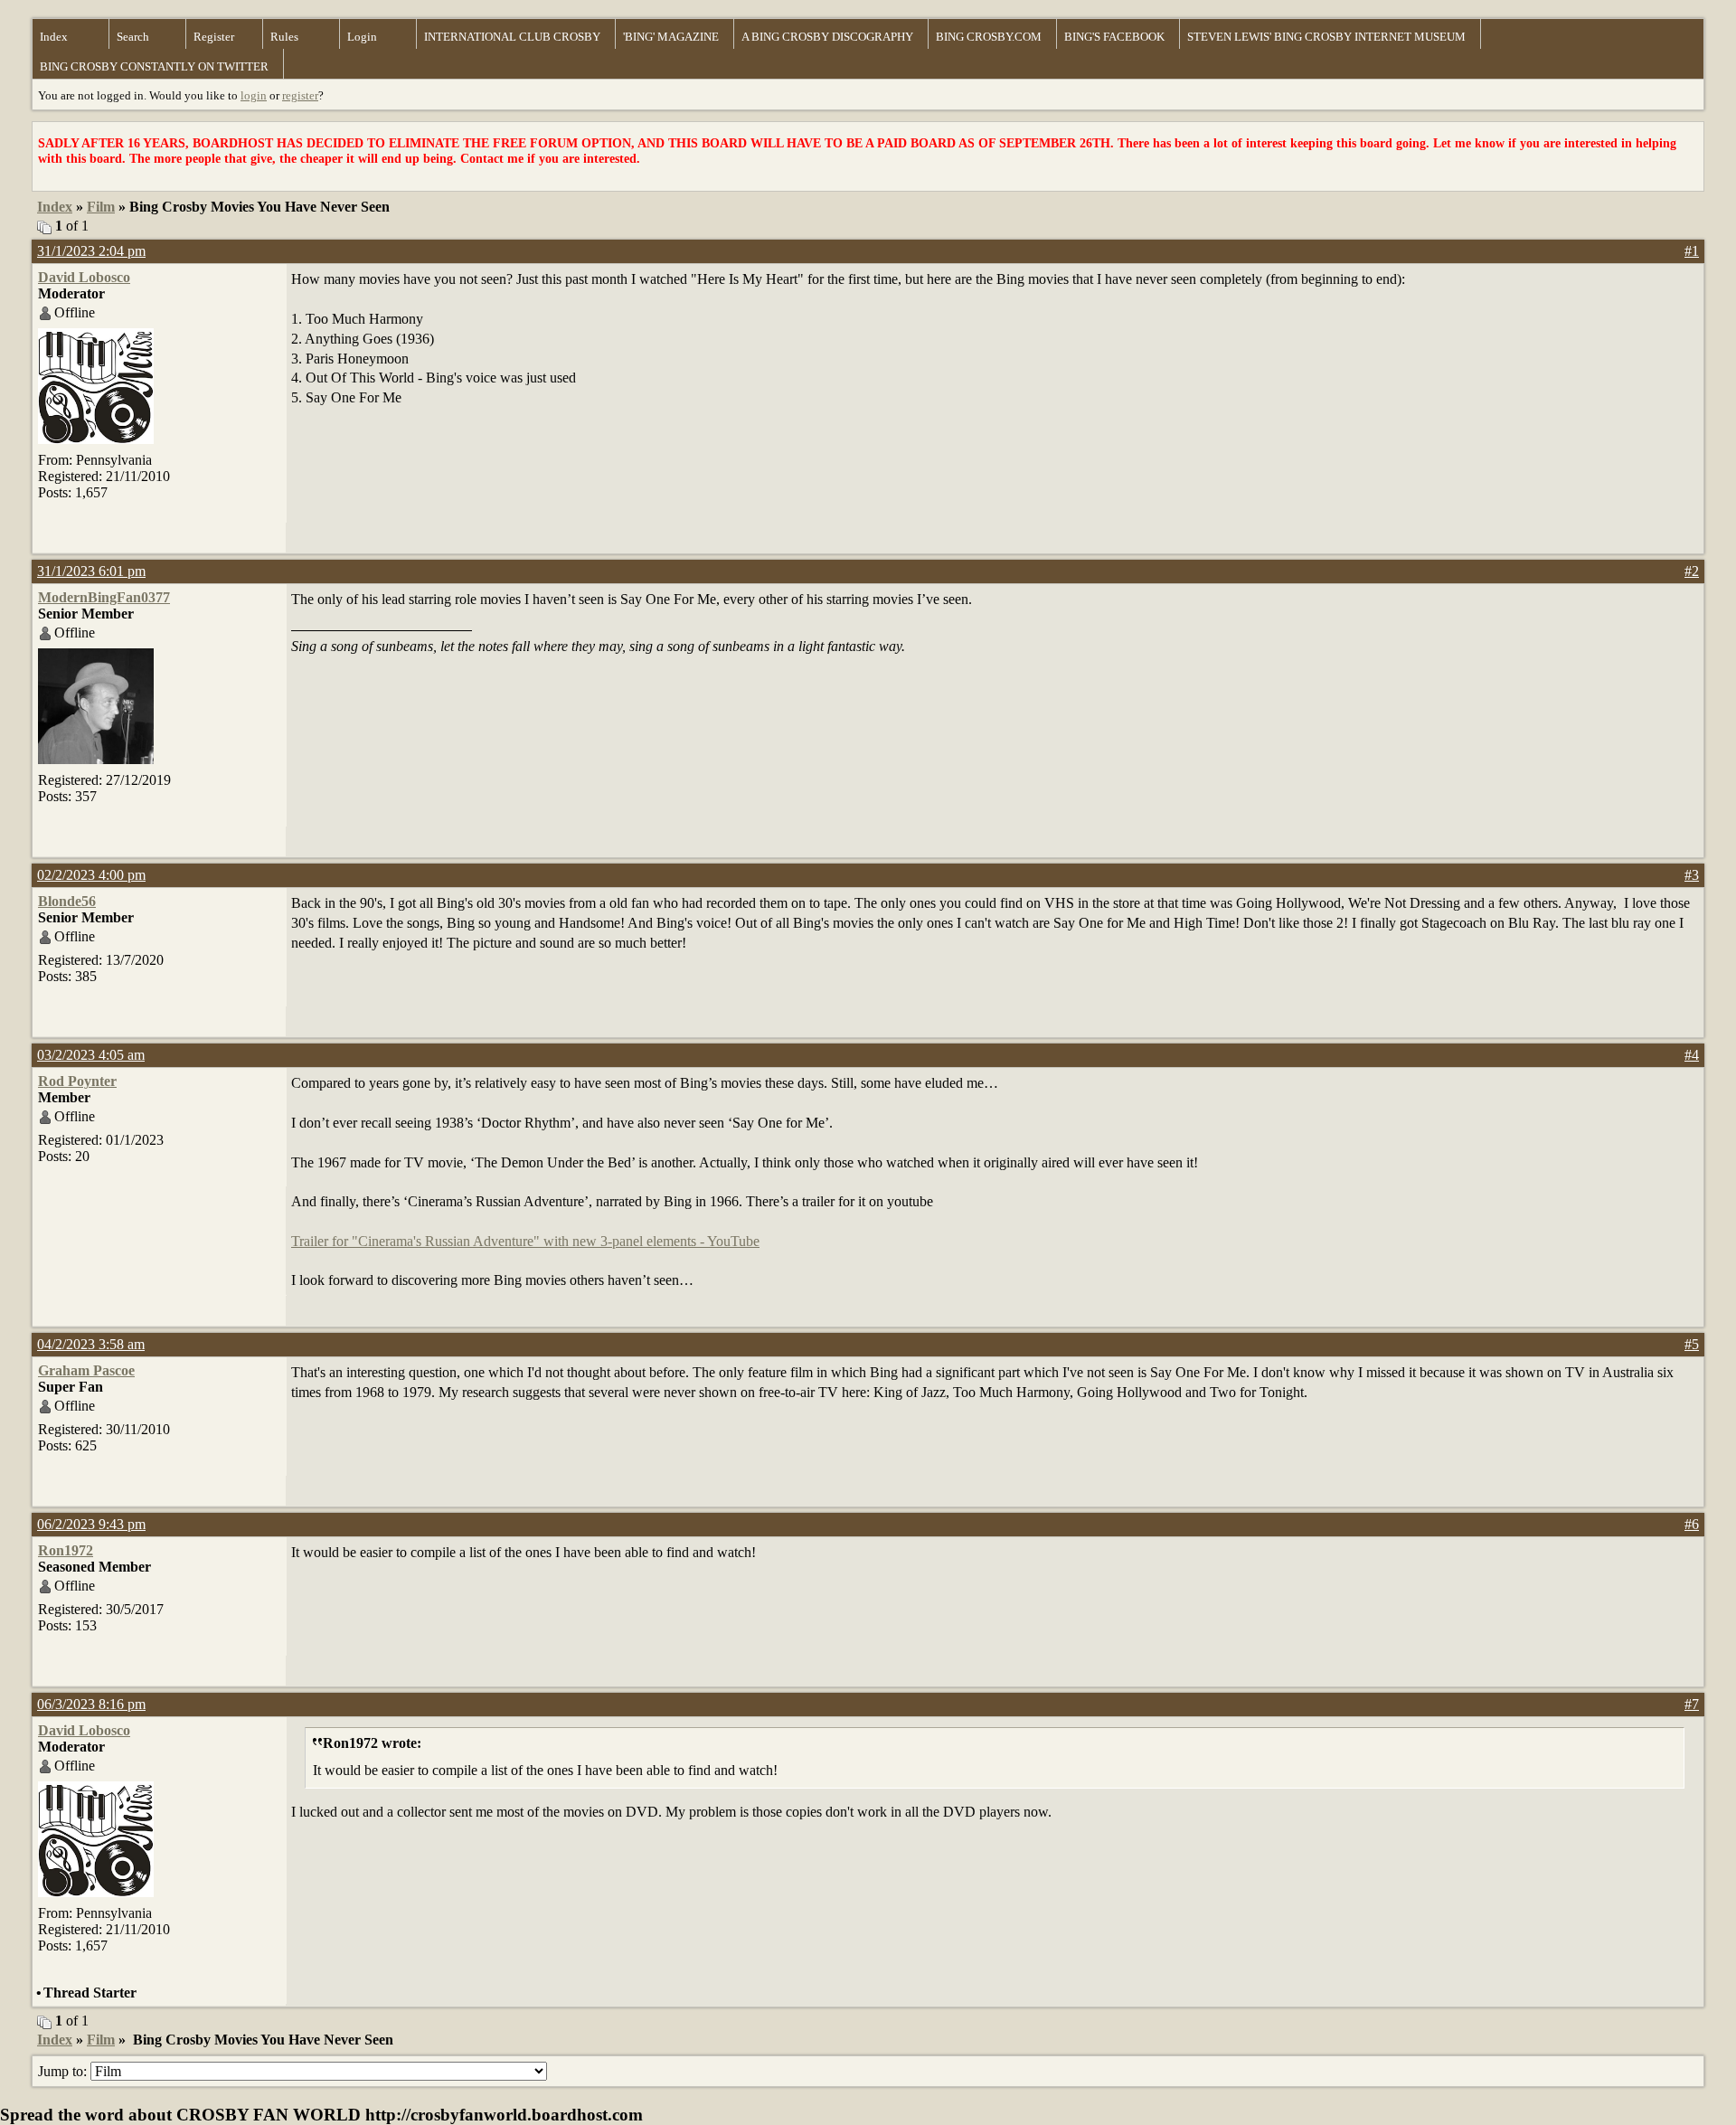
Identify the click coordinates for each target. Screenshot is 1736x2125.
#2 (1692, 571)
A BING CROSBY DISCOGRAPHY (827, 37)
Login (362, 37)
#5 (1692, 1344)
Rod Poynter (77, 1081)
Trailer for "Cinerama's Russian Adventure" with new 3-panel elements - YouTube (525, 1241)
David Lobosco (84, 277)
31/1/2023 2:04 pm (91, 251)
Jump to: (64, 2071)
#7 (1692, 1704)
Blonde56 (67, 901)
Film (101, 207)
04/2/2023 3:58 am (91, 1344)
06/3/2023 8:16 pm (91, 1704)
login (254, 95)
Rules (284, 37)
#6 (1692, 1524)
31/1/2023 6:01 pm (91, 571)
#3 (1692, 875)
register (300, 95)
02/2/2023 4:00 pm (91, 875)
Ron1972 (66, 1550)
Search (133, 37)
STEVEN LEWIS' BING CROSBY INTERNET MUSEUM (1326, 37)
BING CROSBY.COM (989, 37)
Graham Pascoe (86, 1370)
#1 (1692, 251)
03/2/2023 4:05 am (91, 1055)
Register (214, 37)
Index (54, 37)
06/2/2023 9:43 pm (91, 1524)
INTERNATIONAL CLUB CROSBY (512, 37)
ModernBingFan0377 (104, 597)
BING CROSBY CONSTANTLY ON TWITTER (154, 66)
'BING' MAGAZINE (671, 37)
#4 (1692, 1055)
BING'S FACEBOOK (1114, 37)
